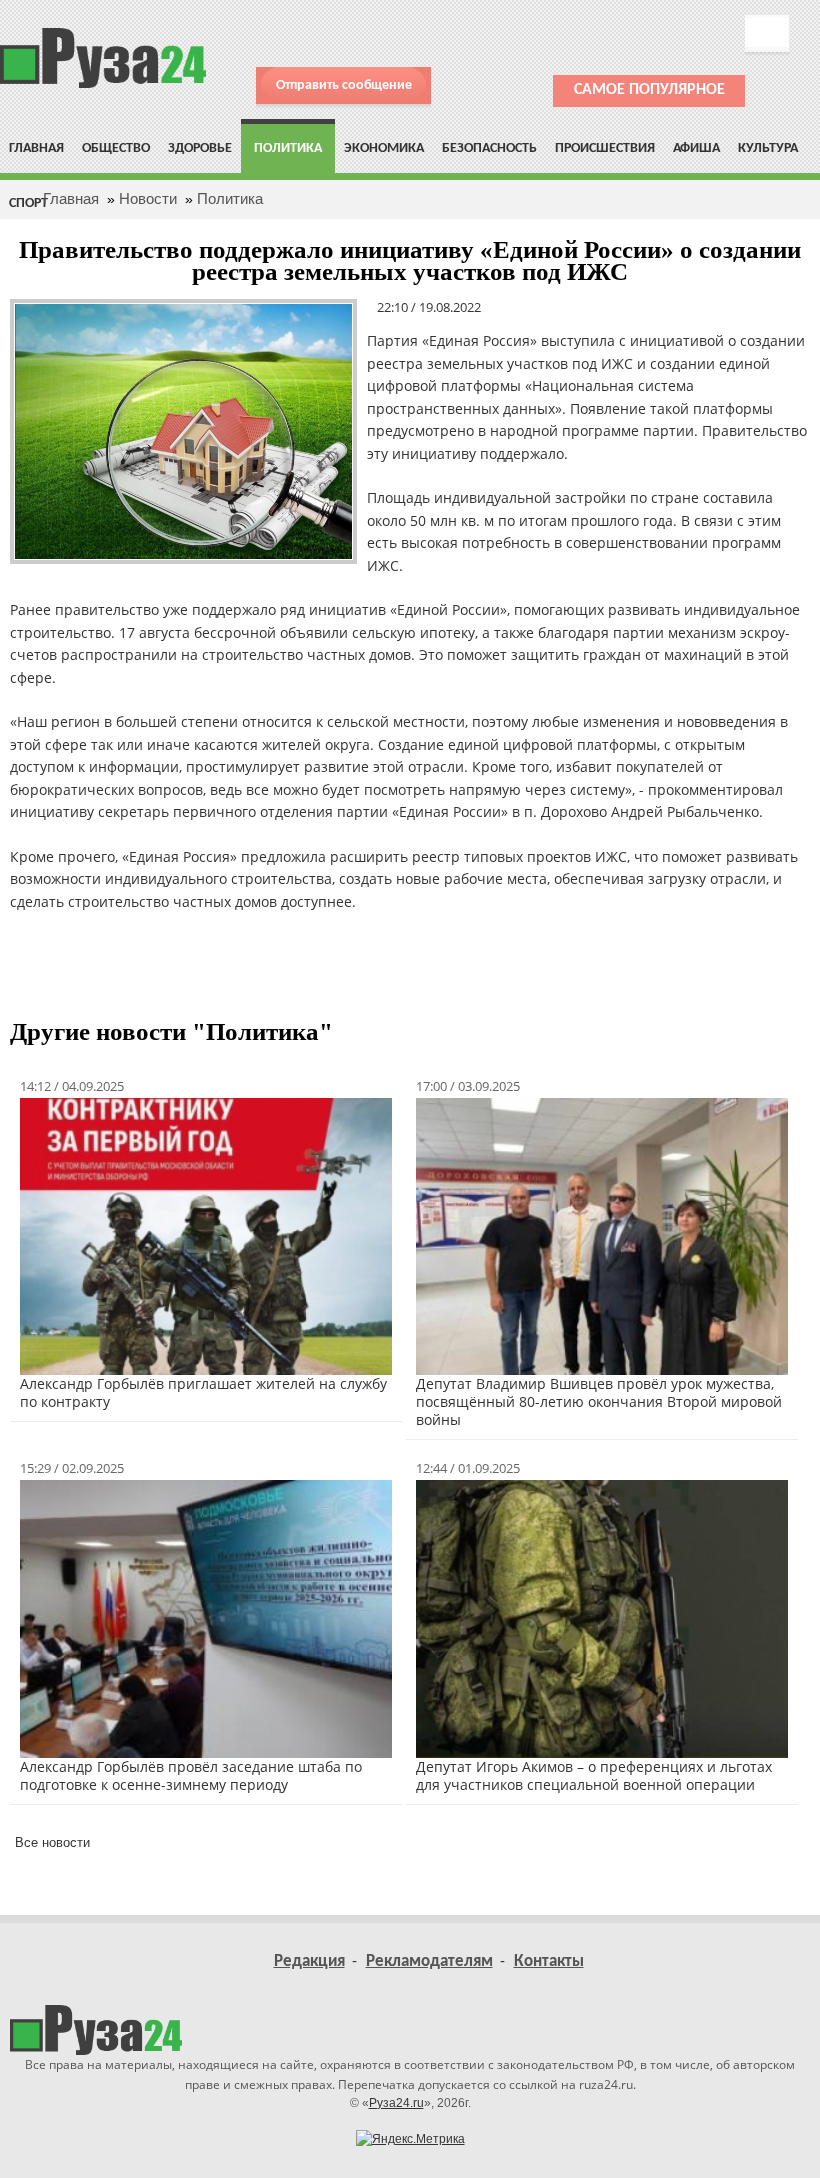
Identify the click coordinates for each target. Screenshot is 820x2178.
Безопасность (489, 148)
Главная (36, 148)
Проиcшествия (605, 148)
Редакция (309, 1961)
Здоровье (200, 148)
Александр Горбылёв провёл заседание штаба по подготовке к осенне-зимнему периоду (191, 1775)
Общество (116, 148)
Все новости (52, 1842)
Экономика (384, 148)
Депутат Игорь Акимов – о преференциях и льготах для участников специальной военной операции (594, 1775)
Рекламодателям (429, 1961)
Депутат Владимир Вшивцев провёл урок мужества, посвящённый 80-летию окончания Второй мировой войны (599, 1401)
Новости (148, 198)
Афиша (696, 148)
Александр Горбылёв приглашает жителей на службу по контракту (203, 1392)
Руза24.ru (396, 2103)
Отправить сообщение (344, 85)
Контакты (549, 1961)
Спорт (28, 203)
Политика (288, 148)
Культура (768, 148)
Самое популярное (649, 90)
